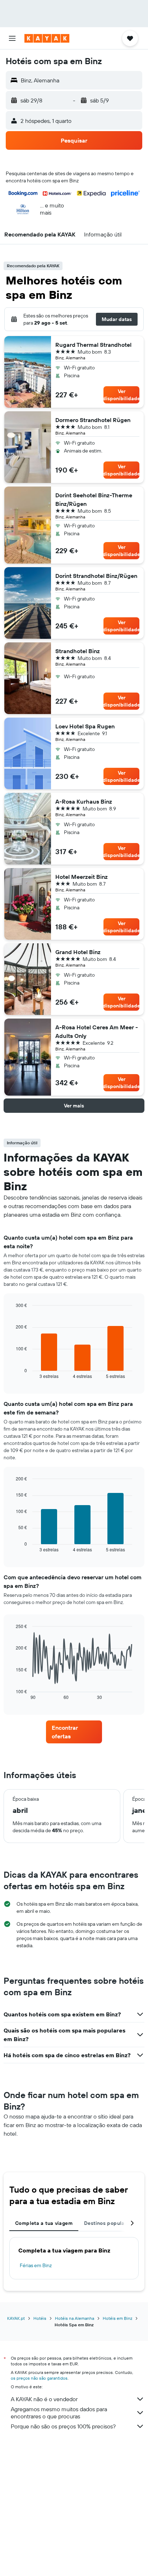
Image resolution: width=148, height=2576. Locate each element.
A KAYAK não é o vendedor (44, 2399)
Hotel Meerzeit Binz (82, 877)
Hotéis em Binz (117, 2318)
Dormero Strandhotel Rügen (93, 420)
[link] (74, 1732)
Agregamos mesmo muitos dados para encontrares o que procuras (59, 2413)
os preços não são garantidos (39, 2378)
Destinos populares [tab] (108, 2223)
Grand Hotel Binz (78, 952)
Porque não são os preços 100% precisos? (63, 2426)
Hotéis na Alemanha (75, 2318)
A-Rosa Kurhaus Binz (84, 801)
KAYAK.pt (16, 2318)
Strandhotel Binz (78, 651)
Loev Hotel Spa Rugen (85, 726)
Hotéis (40, 2318)
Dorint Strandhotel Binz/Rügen (96, 576)
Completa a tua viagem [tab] (44, 2223)
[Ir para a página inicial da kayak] (47, 38)
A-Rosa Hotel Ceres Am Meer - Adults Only (97, 1031)
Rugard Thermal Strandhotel (93, 345)
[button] (12, 38)
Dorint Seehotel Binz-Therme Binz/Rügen (94, 499)
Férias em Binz (36, 2265)
